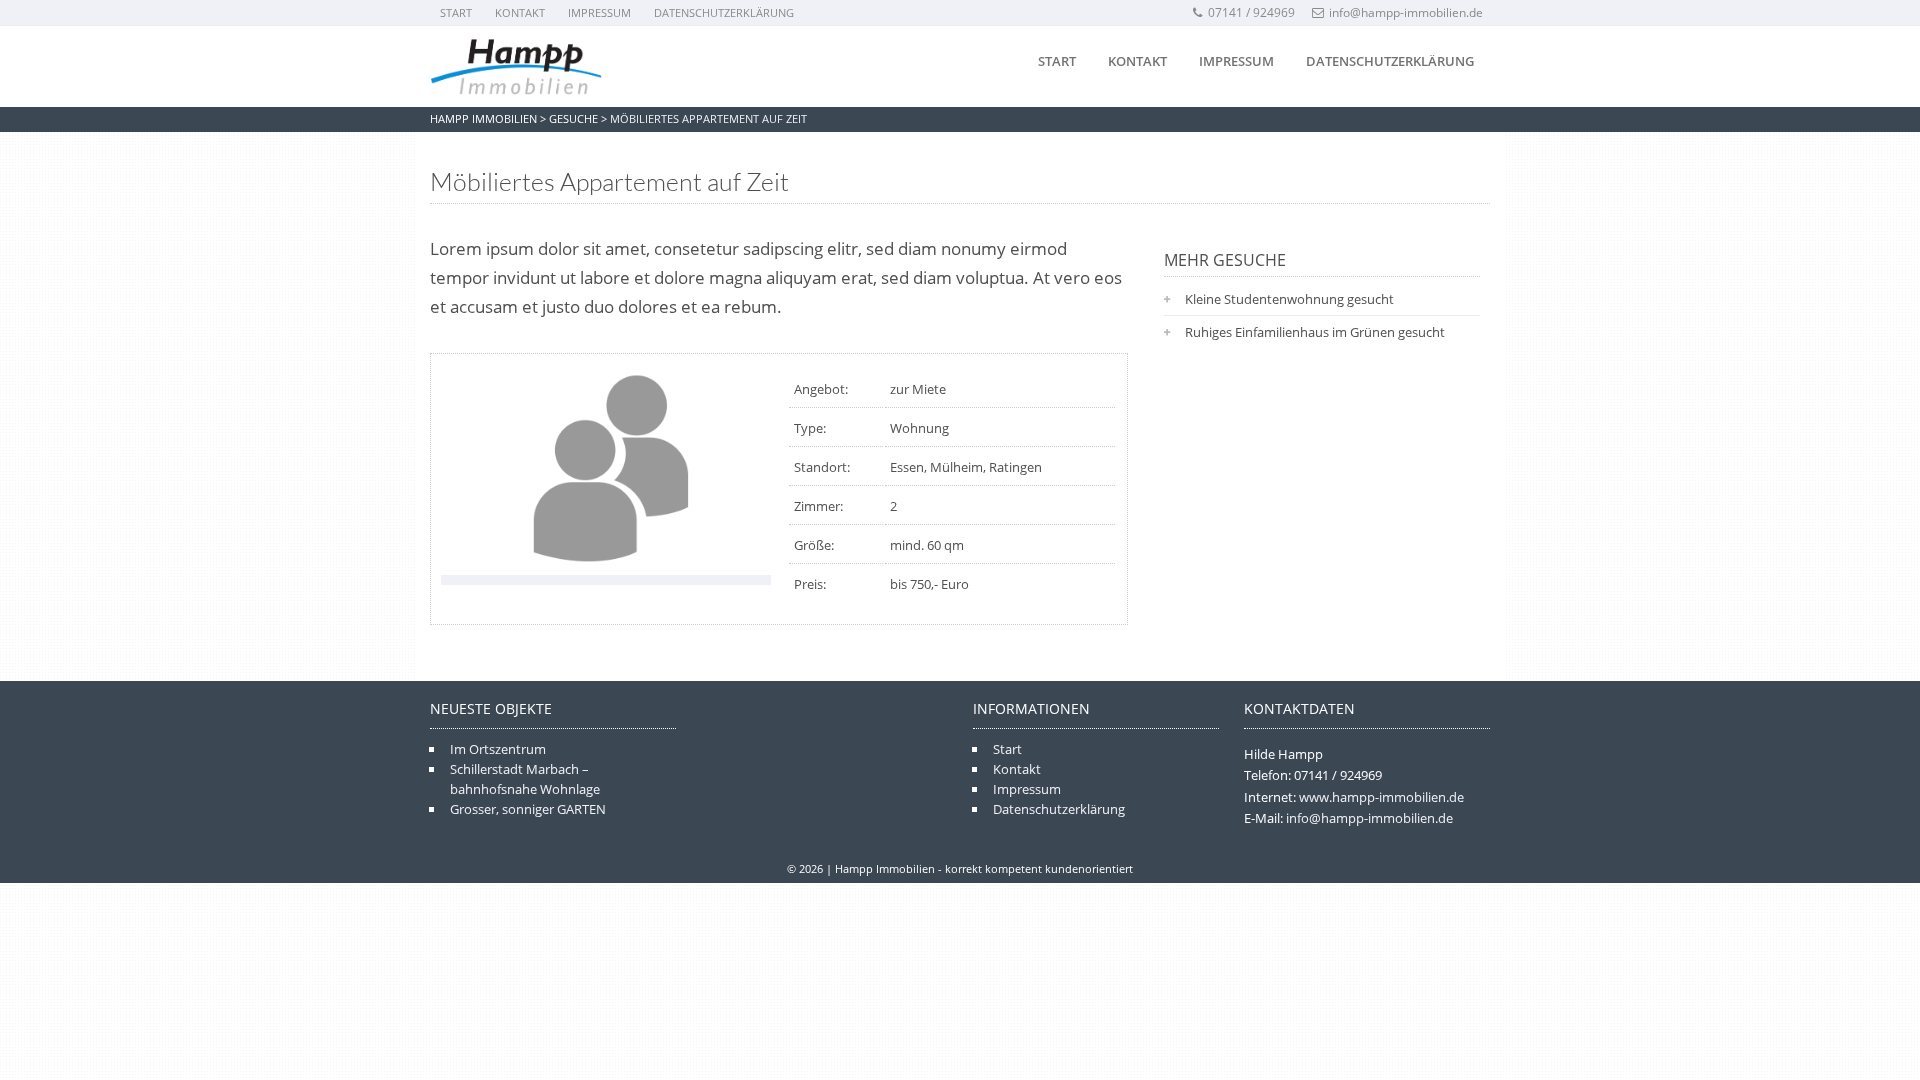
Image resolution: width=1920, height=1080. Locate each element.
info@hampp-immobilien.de (1406, 12)
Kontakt (520, 12)
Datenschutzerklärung (724, 12)
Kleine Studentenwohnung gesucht (1289, 299)
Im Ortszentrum (498, 749)
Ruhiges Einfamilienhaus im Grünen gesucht (1315, 332)
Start (456, 12)
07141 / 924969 (1251, 12)
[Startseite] (516, 67)
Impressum (599, 12)
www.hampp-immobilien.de (1381, 797)
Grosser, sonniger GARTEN (528, 809)
